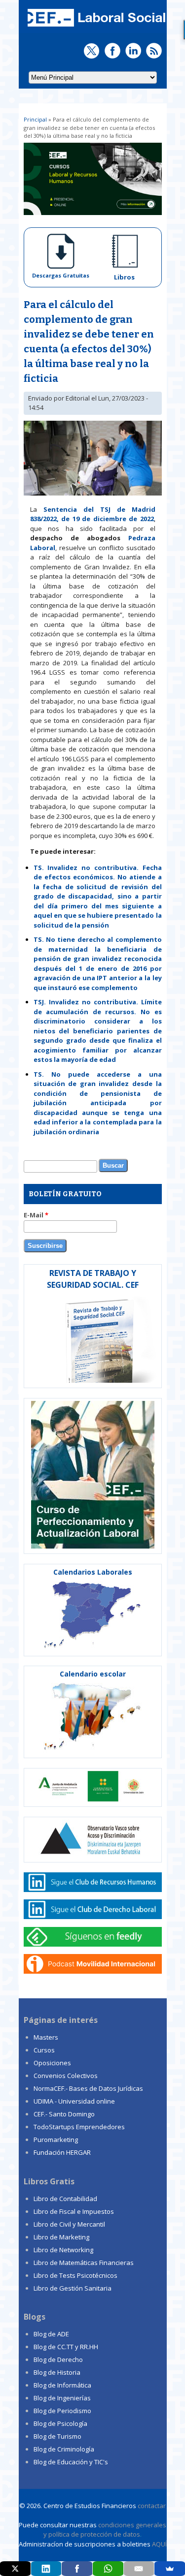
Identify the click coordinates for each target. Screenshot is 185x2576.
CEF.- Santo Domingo (64, 2114)
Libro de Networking (63, 2250)
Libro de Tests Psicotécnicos (75, 2275)
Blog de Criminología (64, 2449)
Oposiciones (52, 2063)
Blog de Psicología (60, 2423)
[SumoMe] (170, 2569)
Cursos (44, 2050)
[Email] (139, 2569)
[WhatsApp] (108, 2569)
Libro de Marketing (61, 2237)
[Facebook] (77, 2569)
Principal (35, 119)
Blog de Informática (62, 2385)
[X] (15, 2569)
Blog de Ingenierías (62, 2398)
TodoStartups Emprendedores (79, 2127)
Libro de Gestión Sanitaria (73, 2288)
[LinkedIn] (46, 2569)
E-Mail (36, 1215)
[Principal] (95, 28)
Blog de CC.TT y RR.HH (66, 2347)
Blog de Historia (57, 2372)
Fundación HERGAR (62, 2152)
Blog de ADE (51, 2334)
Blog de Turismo (57, 2436)
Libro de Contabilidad (65, 2199)
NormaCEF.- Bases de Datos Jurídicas (88, 2088)
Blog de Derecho (58, 2359)
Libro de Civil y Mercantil (69, 2224)
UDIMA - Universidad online (74, 2101)
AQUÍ (159, 2544)
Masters (46, 2037)
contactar (152, 2506)
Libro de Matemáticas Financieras (84, 2263)
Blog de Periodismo (62, 2411)
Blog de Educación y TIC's (71, 2462)
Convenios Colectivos (66, 2076)
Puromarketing (56, 2140)
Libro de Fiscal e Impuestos (74, 2211)
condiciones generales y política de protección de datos (105, 2530)
